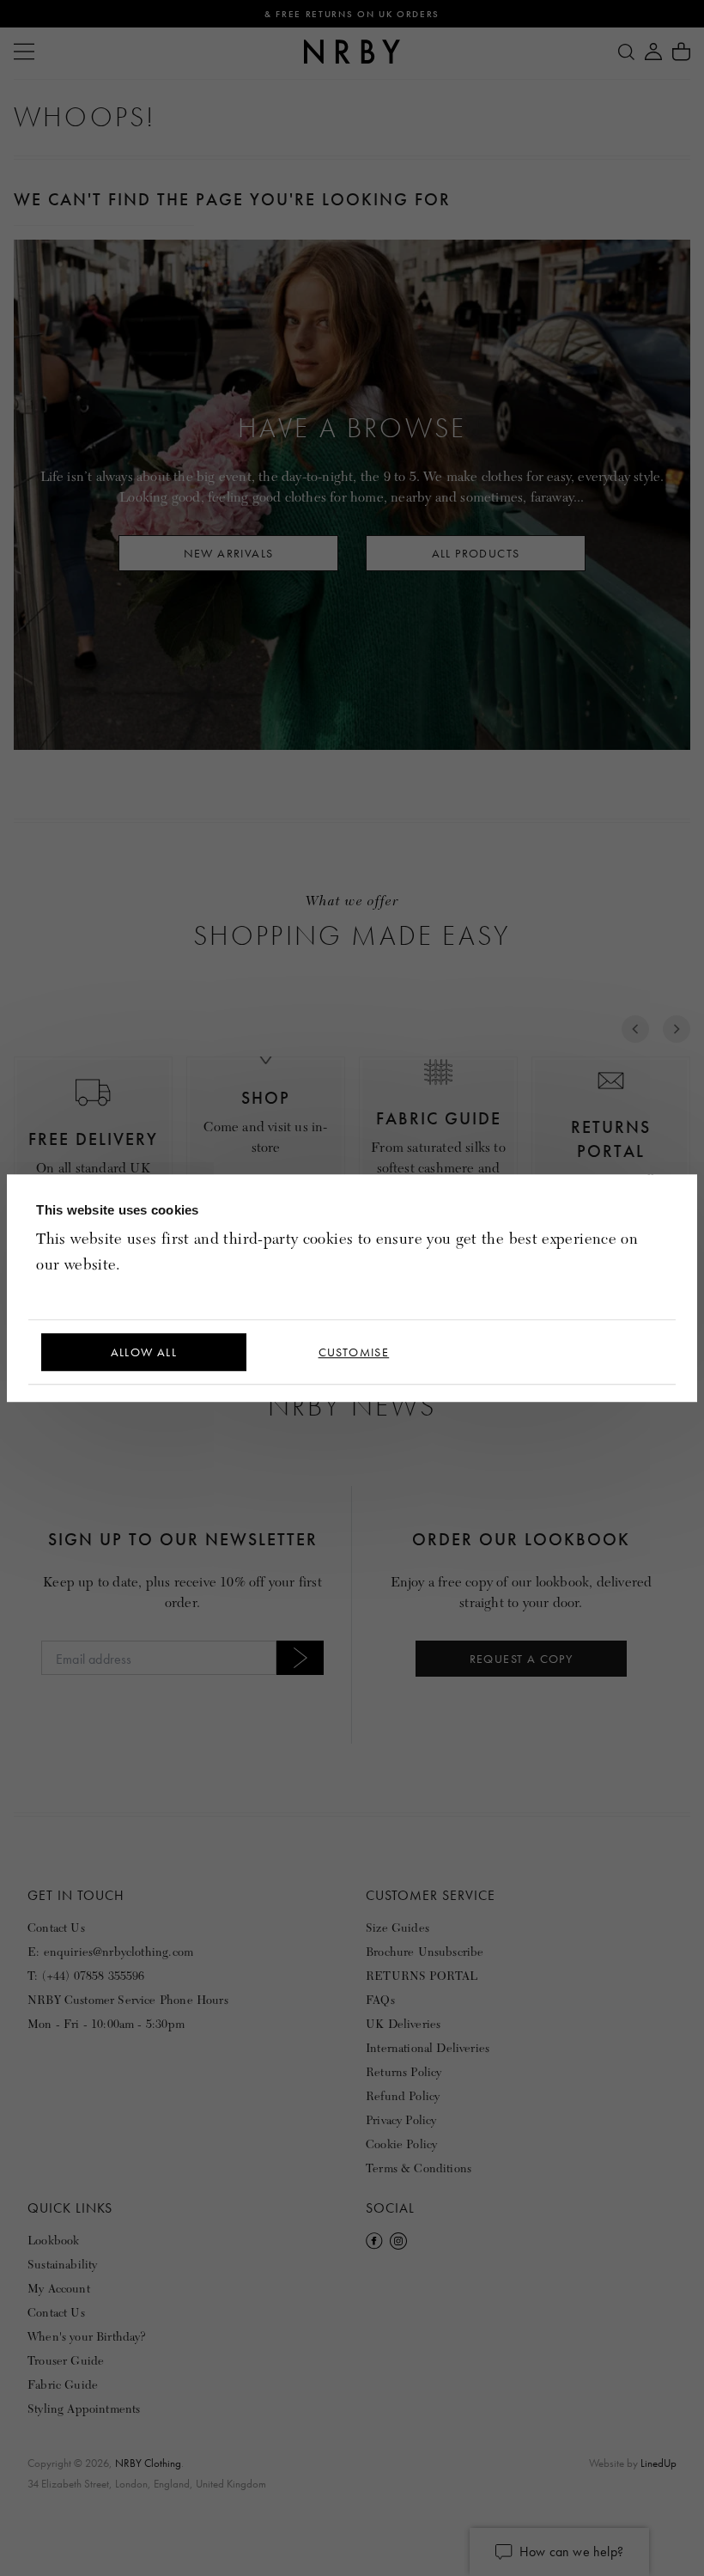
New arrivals (229, 553)
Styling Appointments (84, 2409)
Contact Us (56, 1928)
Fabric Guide (63, 2385)
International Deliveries (428, 2048)
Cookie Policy (401, 2144)
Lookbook (53, 2241)
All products (476, 553)
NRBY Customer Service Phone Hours (128, 2000)
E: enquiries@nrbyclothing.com (110, 1952)
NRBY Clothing (148, 2463)
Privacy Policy (401, 2120)
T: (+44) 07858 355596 (86, 1976)
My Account (59, 2289)
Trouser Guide (66, 2361)
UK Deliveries (403, 2024)
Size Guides (398, 1928)
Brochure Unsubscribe (425, 1952)
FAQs (380, 2000)
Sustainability (62, 2265)
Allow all (144, 1352)
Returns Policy (404, 2072)
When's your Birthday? (87, 2337)
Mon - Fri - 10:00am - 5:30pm (106, 2024)
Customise (354, 1352)
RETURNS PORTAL (422, 1976)
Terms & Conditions (419, 2168)
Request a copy (522, 1659)
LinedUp (658, 2463)
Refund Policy (403, 2096)
